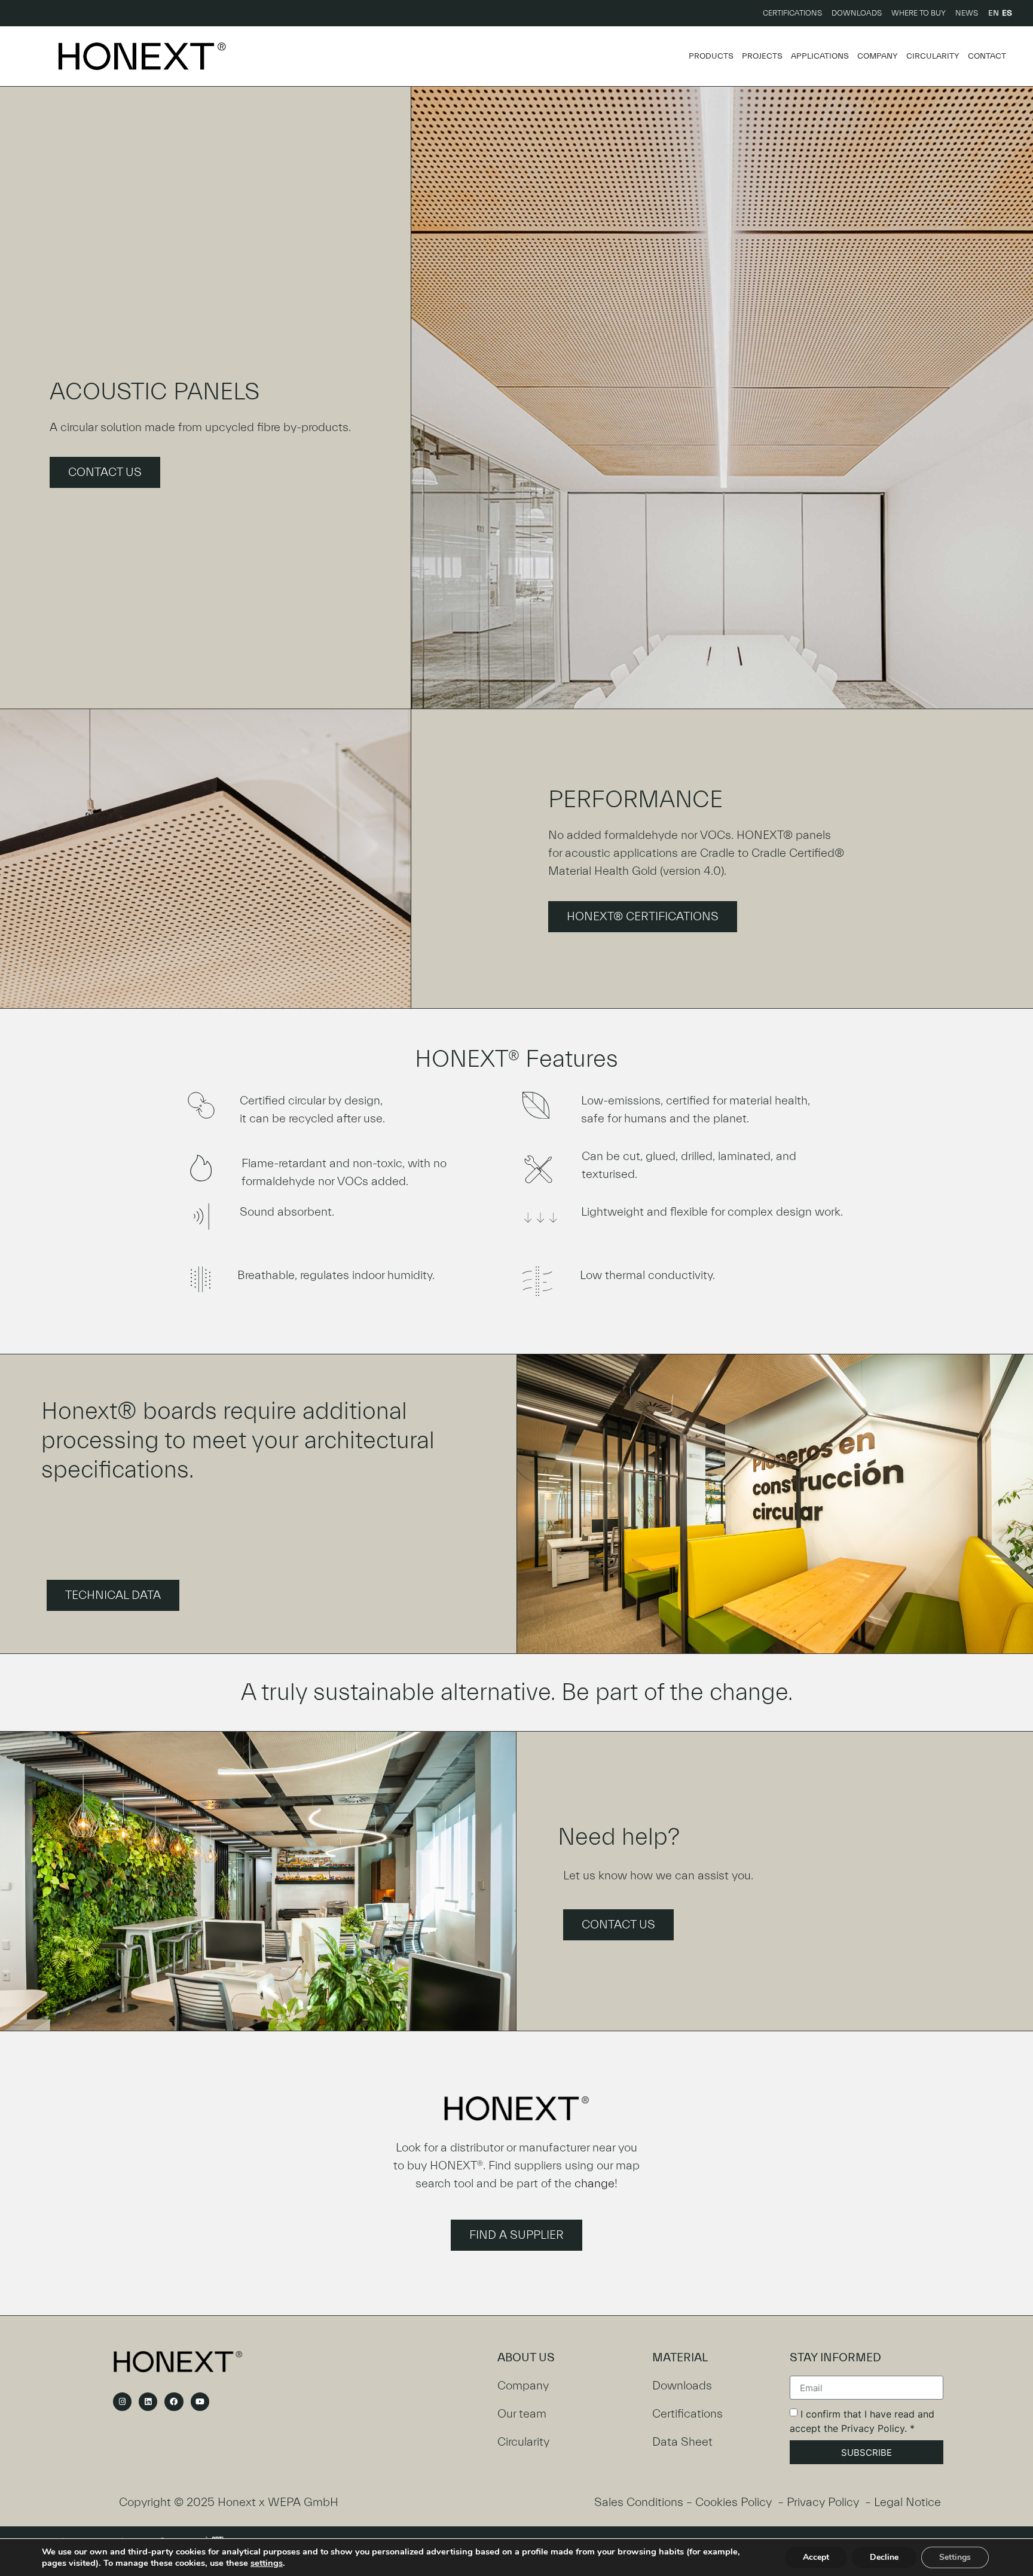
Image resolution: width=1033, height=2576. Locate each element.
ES (1007, 13)
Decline (884, 2557)
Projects (762, 56)
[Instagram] (122, 2402)
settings (267, 2563)
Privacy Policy (823, 2502)
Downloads (857, 13)
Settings (955, 2557)
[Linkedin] (148, 2402)
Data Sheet (682, 2442)
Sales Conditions (639, 2502)
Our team (522, 2414)
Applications (820, 56)
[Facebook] (174, 2402)
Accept (816, 2557)
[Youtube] (200, 2402)
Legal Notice (907, 2502)
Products (711, 56)
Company (878, 56)
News (967, 13)
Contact (987, 56)
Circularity (933, 56)
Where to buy (919, 13)
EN (994, 13)
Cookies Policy (734, 2502)
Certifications (792, 13)
